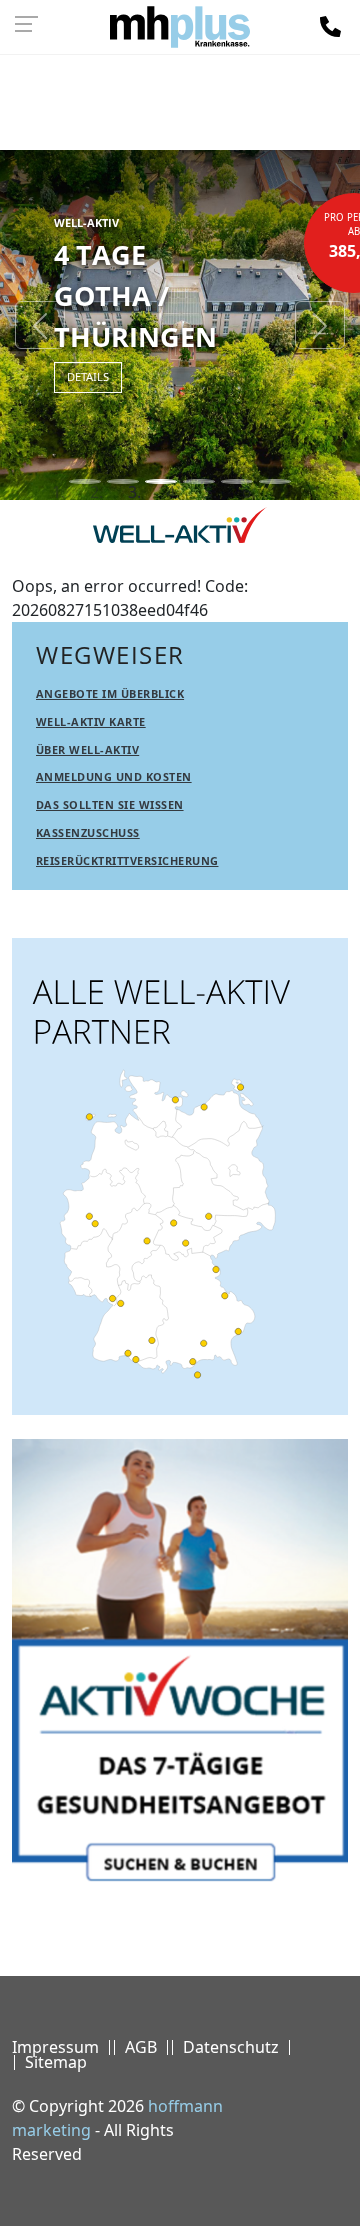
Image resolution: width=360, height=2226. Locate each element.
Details (88, 376)
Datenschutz (231, 2047)
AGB (141, 2047)
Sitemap (56, 2062)
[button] (40, 325)
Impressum (55, 2047)
